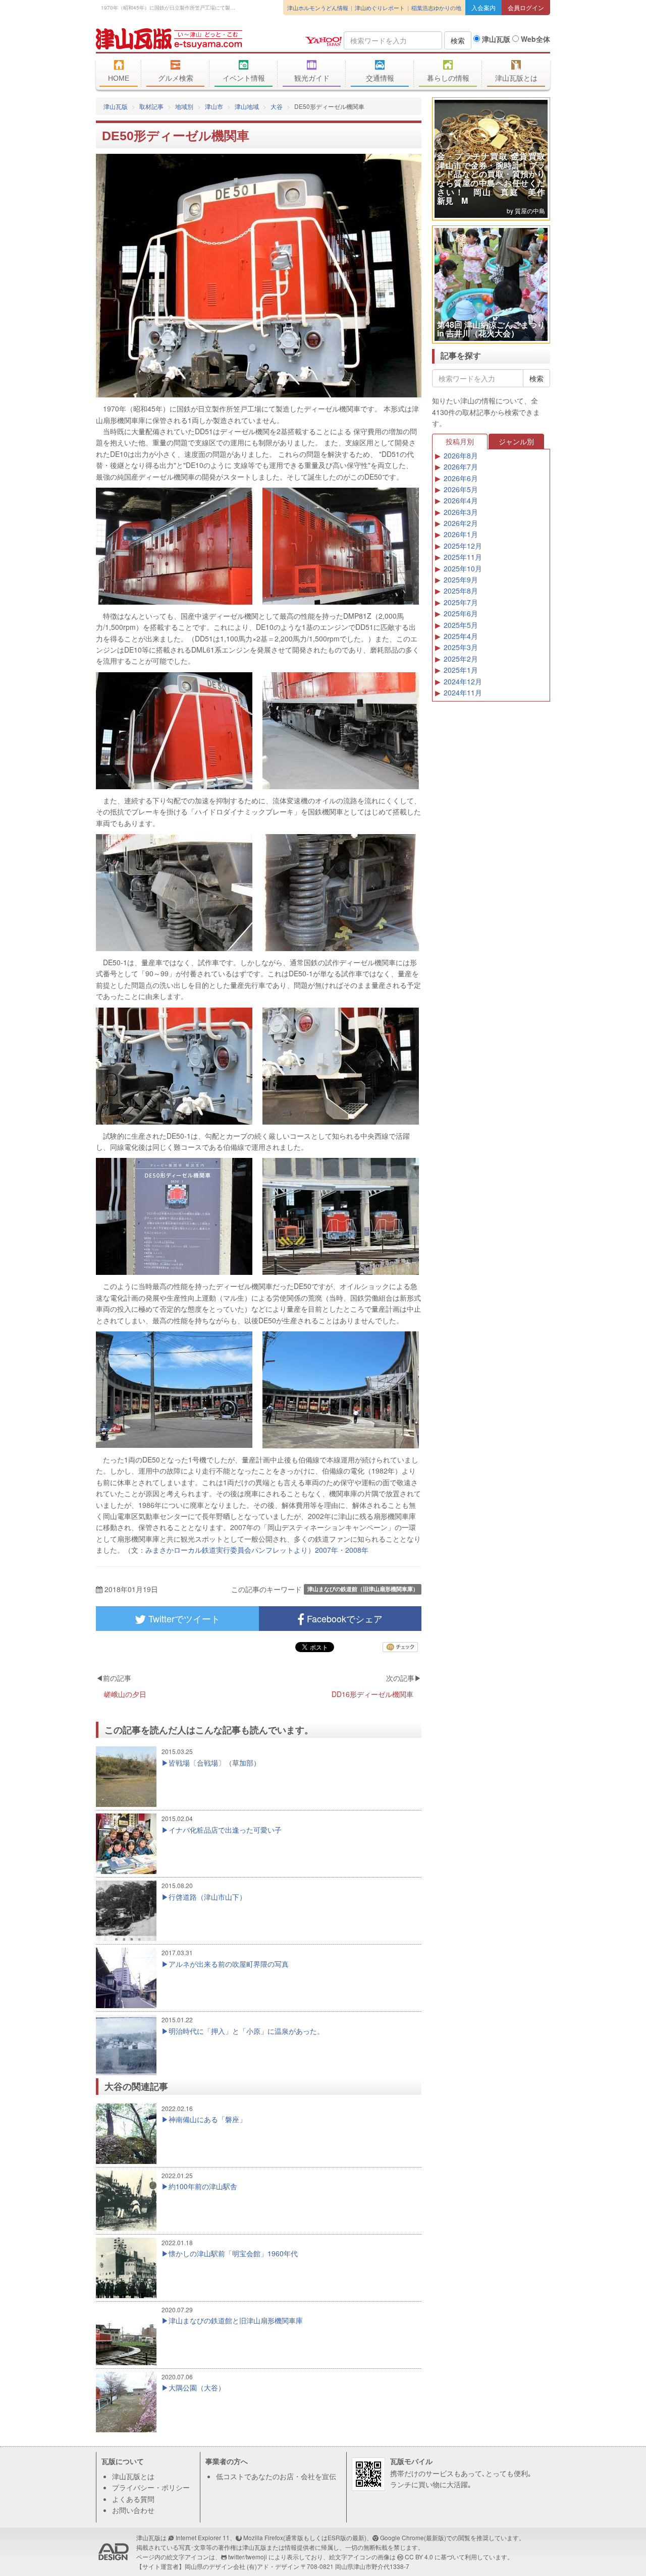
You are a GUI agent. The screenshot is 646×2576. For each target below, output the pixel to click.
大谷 (277, 106)
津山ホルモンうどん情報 (318, 8)
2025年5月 (461, 625)
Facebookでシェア (343, 1618)
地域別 (184, 106)
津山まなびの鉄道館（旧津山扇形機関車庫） (363, 1589)
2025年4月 (461, 636)
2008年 (357, 1550)
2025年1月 (461, 670)
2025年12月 (463, 546)
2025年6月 (461, 613)
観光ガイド (312, 78)
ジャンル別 (516, 441)
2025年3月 (461, 647)
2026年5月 (461, 489)
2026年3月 (461, 512)
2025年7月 (461, 602)
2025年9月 (461, 579)
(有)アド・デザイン (273, 2566)
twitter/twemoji (248, 2557)
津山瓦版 (169, 39)
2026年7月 (461, 466)
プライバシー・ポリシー (151, 2487)
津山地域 (247, 106)
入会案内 (483, 7)
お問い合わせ (133, 2510)
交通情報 (380, 78)
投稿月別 (460, 441)
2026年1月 (461, 534)
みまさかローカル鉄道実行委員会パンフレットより (227, 1550)
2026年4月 (461, 500)
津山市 (214, 106)
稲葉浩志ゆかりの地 (436, 8)
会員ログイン (526, 7)
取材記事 (151, 106)
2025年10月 (463, 568)
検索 (458, 40)
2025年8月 (461, 591)
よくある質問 (133, 2499)
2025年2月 (461, 659)
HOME (119, 78)
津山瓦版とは (516, 78)
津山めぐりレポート (380, 8)
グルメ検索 (176, 78)
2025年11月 (463, 557)
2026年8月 (461, 455)
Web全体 (534, 39)
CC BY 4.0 (419, 2557)
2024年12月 (463, 681)
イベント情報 (244, 78)
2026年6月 (461, 478)
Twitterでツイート (183, 1618)
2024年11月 (463, 692)
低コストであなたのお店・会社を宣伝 (276, 2476)
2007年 (327, 1550)
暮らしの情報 (448, 78)
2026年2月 (461, 523)
